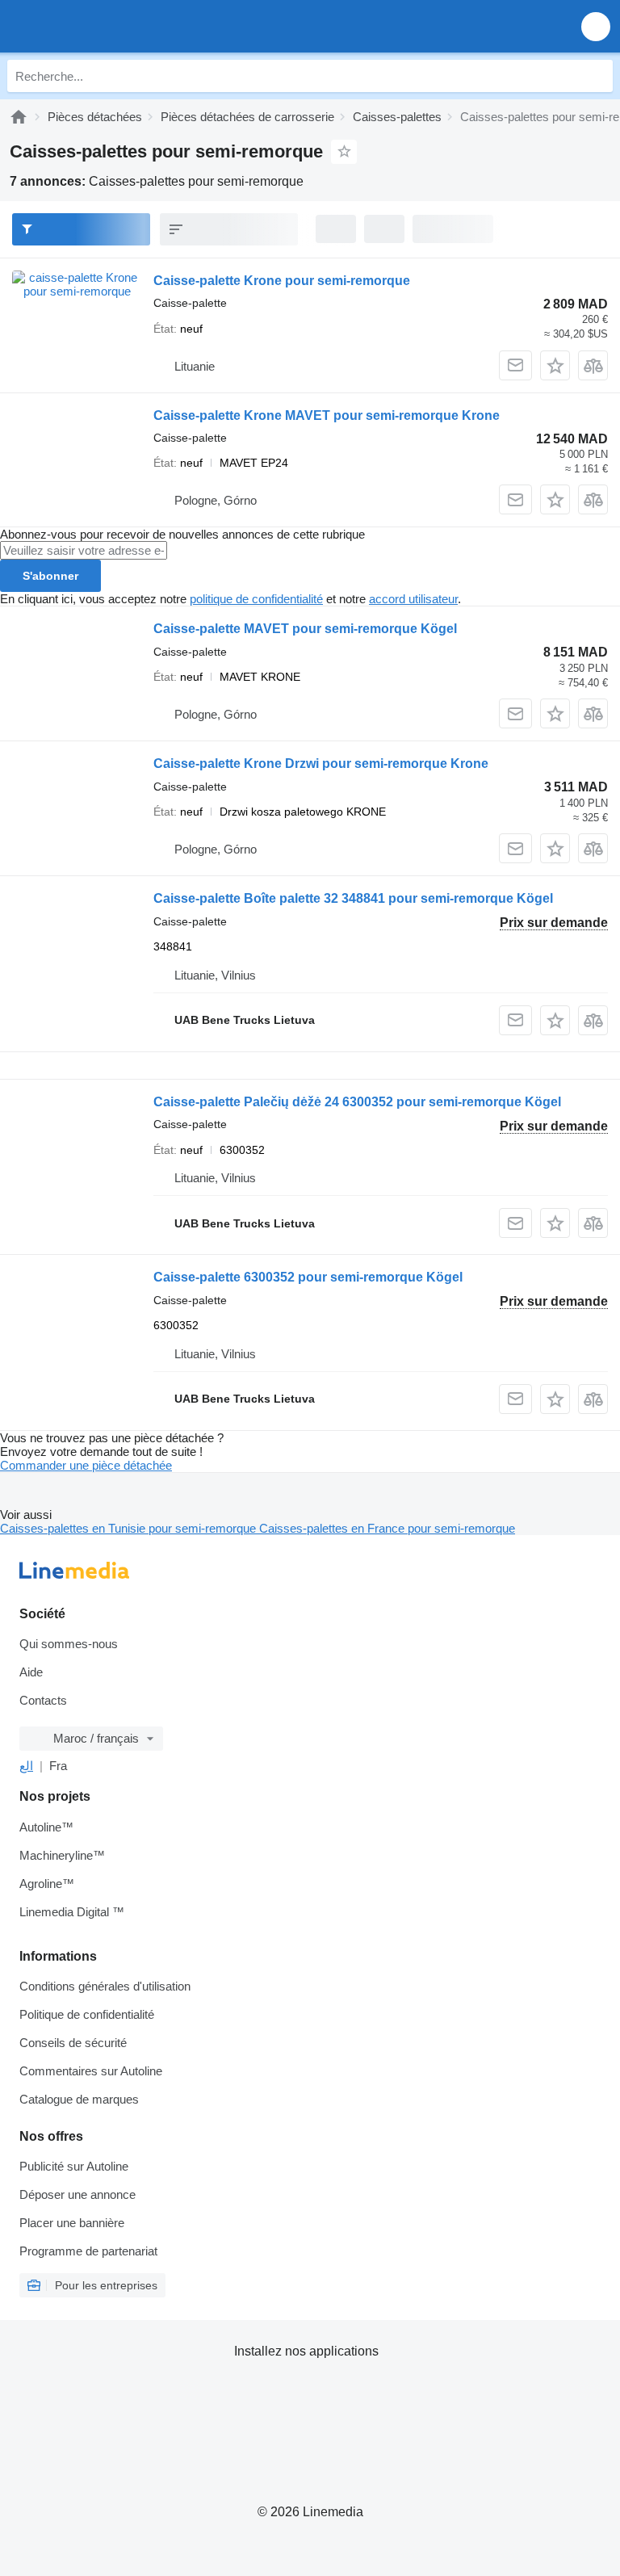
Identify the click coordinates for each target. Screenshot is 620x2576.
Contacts (43, 1700)
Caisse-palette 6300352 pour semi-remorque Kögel (308, 1277)
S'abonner (50, 576)
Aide (31, 1672)
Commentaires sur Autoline (91, 2071)
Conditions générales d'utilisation (105, 1986)
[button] (596, 26)
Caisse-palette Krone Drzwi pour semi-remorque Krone (321, 764)
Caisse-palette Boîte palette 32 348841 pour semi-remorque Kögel (353, 898)
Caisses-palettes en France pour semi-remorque (387, 1528)
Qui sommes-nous (69, 1644)
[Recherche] (597, 76)
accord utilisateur (413, 599)
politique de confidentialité (256, 599)
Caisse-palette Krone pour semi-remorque (282, 281)
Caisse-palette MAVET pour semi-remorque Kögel (305, 629)
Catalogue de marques (79, 2099)
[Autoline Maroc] (105, 26)
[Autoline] (19, 117)
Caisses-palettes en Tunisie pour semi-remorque (130, 1528)
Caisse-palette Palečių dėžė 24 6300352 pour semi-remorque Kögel (357, 1102)
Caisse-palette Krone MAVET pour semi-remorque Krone (327, 415)
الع (26, 1766)
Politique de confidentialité (87, 2014)
